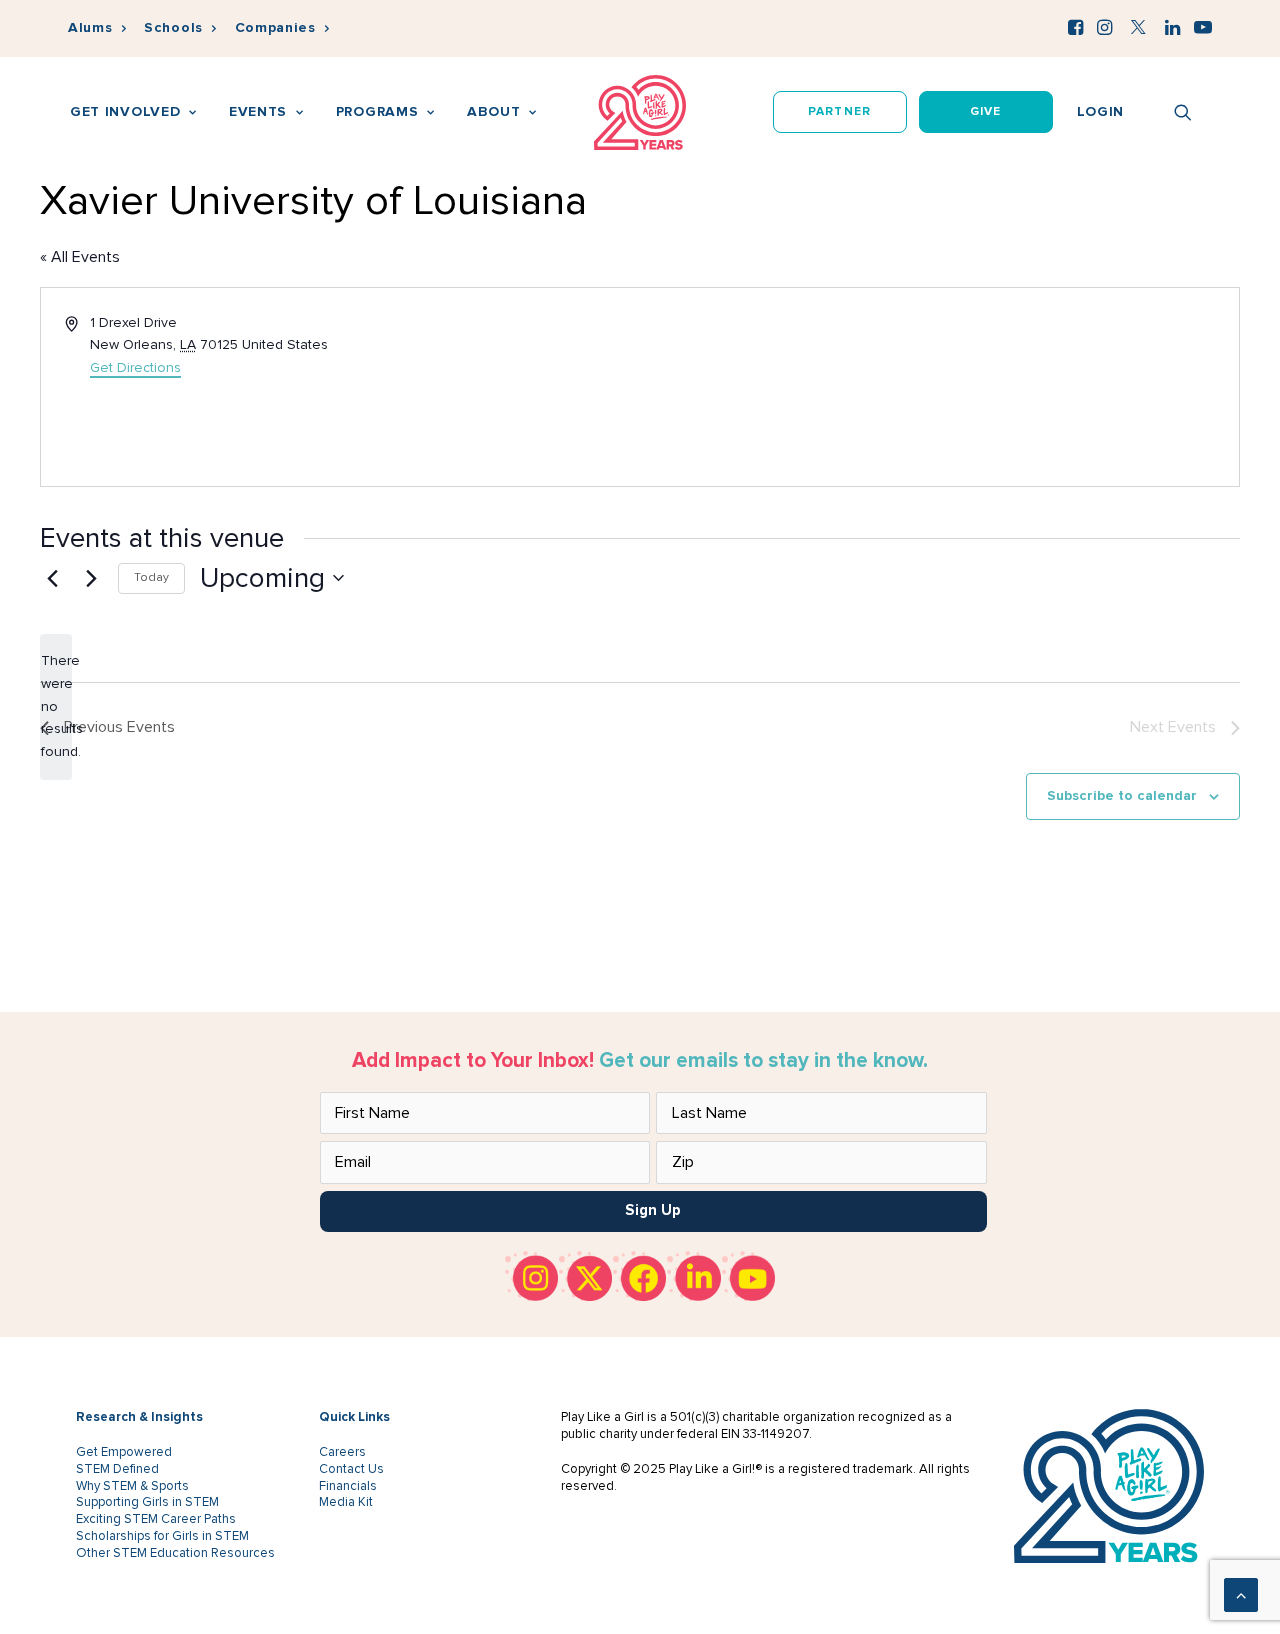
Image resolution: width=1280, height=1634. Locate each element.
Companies (275, 27)
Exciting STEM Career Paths (156, 1519)
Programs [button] (377, 111)
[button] (1075, 27)
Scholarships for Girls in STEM (162, 1536)
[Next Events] (91, 578)
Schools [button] (173, 27)
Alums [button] (90, 27)
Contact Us (351, 1469)
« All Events (80, 257)
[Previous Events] (52, 578)
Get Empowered (124, 1452)
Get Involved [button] (125, 111)
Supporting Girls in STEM (147, 1502)
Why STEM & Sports (132, 1486)
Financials (348, 1486)
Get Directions (135, 367)
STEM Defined (117, 1469)
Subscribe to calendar (1122, 795)
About (494, 111)
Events (258, 111)
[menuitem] (97, 28)
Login (1101, 111)
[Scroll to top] (1241, 1594)
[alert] (56, 706)
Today (151, 577)
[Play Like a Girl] (640, 112)
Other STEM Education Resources (175, 1553)
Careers (342, 1452)
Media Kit (346, 1502)
